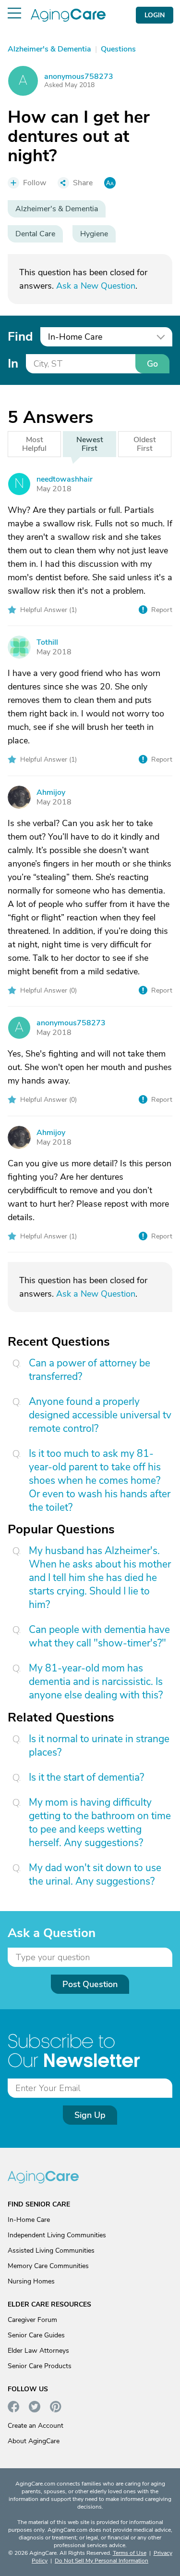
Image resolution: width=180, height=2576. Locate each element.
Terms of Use (130, 2553)
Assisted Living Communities (51, 2251)
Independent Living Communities (57, 2235)
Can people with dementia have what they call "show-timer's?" (99, 1636)
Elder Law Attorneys (38, 2351)
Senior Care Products (40, 2366)
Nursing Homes (31, 2281)
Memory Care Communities (48, 2266)
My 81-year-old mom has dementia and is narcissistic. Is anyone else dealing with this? (96, 1682)
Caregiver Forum (32, 2320)
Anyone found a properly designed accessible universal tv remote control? (100, 1415)
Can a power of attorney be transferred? (90, 1370)
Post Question (90, 1984)
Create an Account (36, 2426)
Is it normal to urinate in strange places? (99, 1746)
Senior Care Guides (36, 2335)
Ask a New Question (96, 286)
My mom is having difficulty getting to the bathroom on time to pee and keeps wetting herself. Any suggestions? (100, 1823)
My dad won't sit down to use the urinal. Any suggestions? (95, 1875)
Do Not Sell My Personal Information (102, 2561)
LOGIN (155, 15)
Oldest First (145, 444)
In (13, 363)
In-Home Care (29, 2220)
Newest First (90, 444)
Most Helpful (34, 444)
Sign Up (90, 2115)
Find (20, 337)
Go (152, 364)
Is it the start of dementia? (86, 1777)
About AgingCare (34, 2441)
